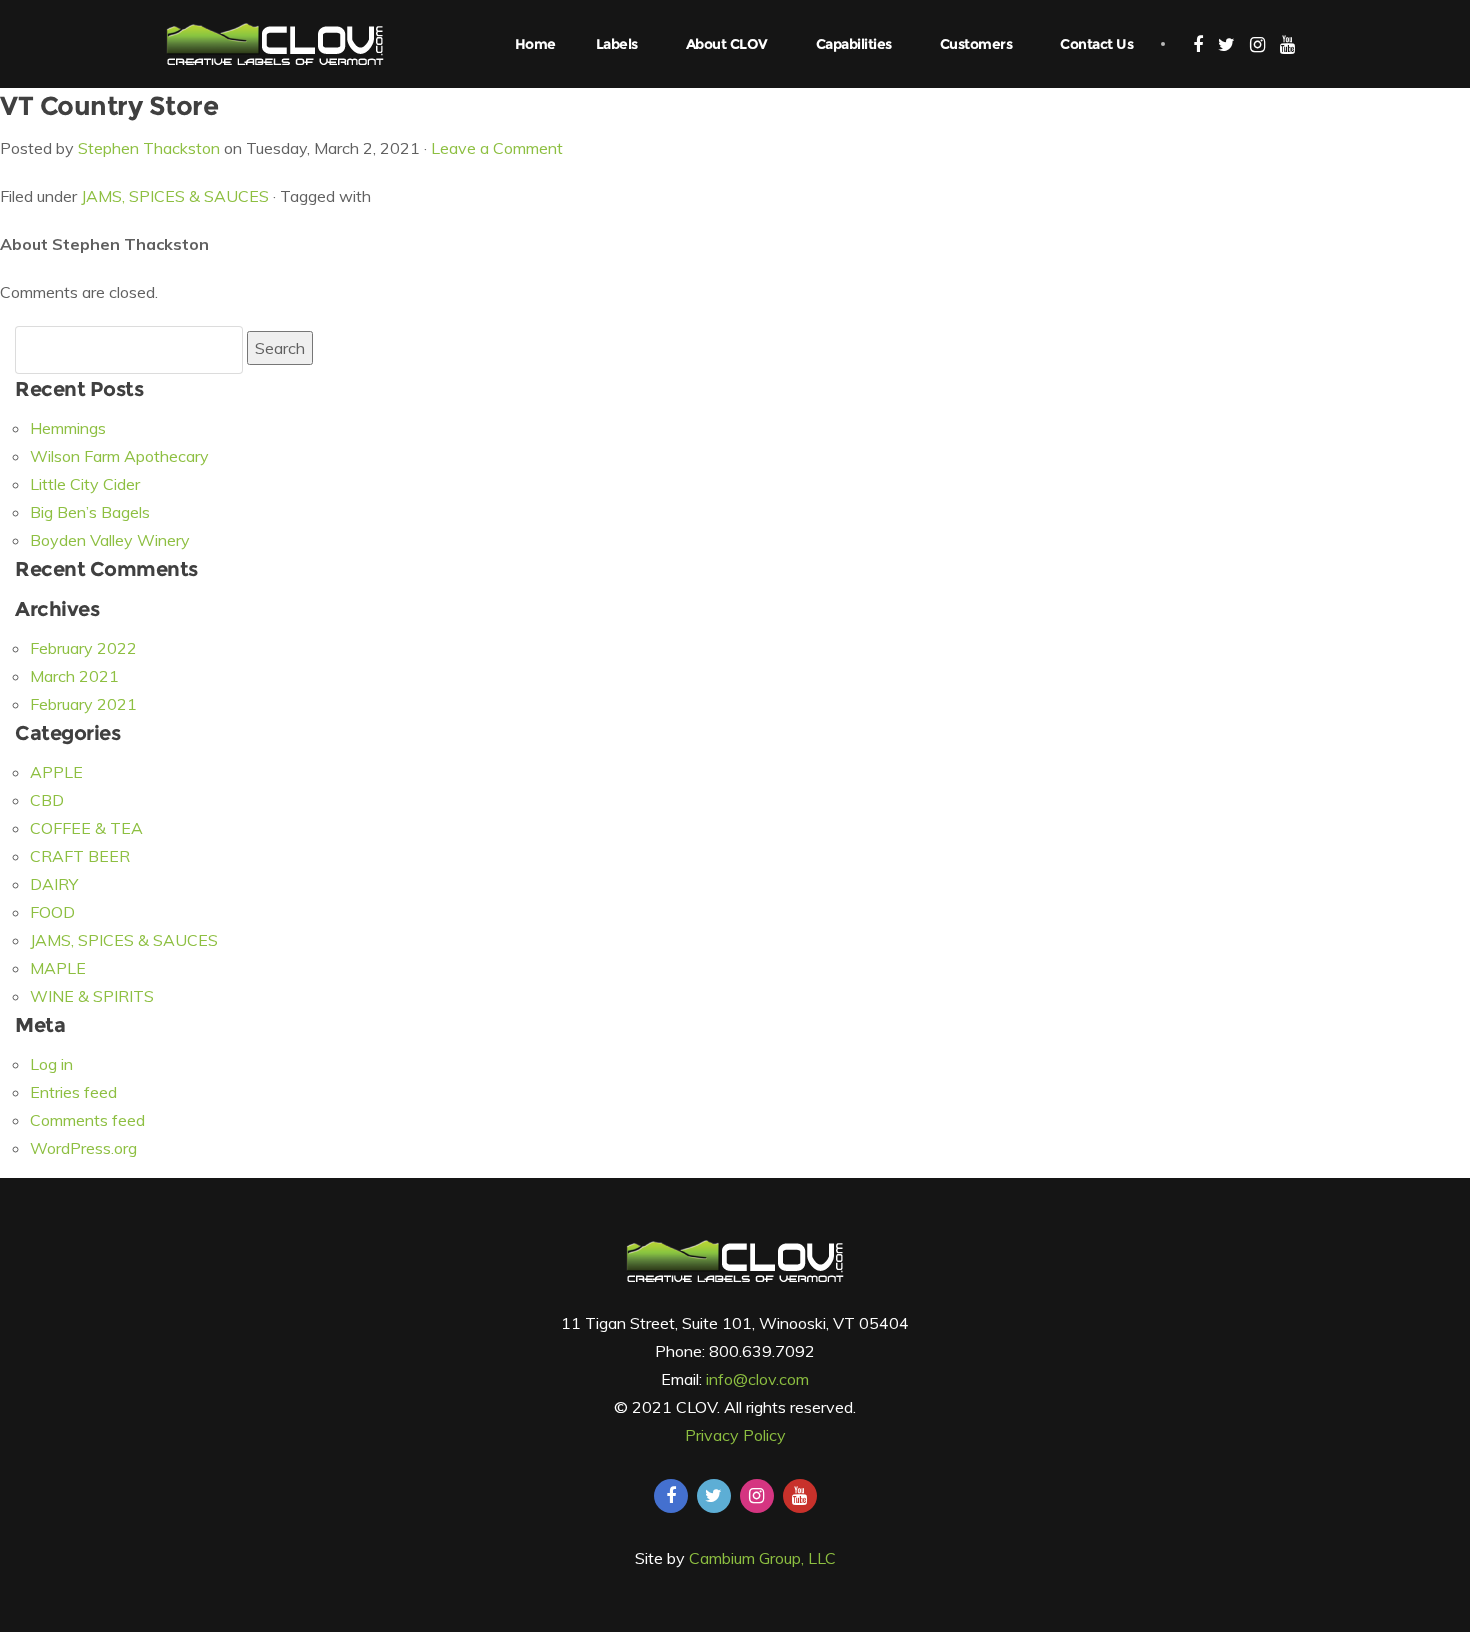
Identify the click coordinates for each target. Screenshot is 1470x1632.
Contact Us (1096, 44)
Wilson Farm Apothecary (119, 456)
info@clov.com (757, 1379)
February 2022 (83, 648)
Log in (51, 1064)
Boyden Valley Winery (110, 540)
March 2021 (74, 676)
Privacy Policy (735, 1435)
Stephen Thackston (149, 148)
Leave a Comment (497, 148)
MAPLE (58, 968)
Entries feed (73, 1092)
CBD (47, 800)
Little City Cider (85, 484)
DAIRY (54, 884)
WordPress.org (83, 1148)
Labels (617, 44)
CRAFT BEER (80, 856)
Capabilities (854, 44)
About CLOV (727, 44)
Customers (976, 44)
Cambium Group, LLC (762, 1558)
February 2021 (83, 704)
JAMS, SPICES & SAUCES (175, 196)
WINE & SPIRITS (92, 996)
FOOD (52, 912)
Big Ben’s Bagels (90, 512)
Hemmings (68, 428)
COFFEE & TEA (86, 828)
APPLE (56, 772)
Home (535, 44)
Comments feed (87, 1120)
